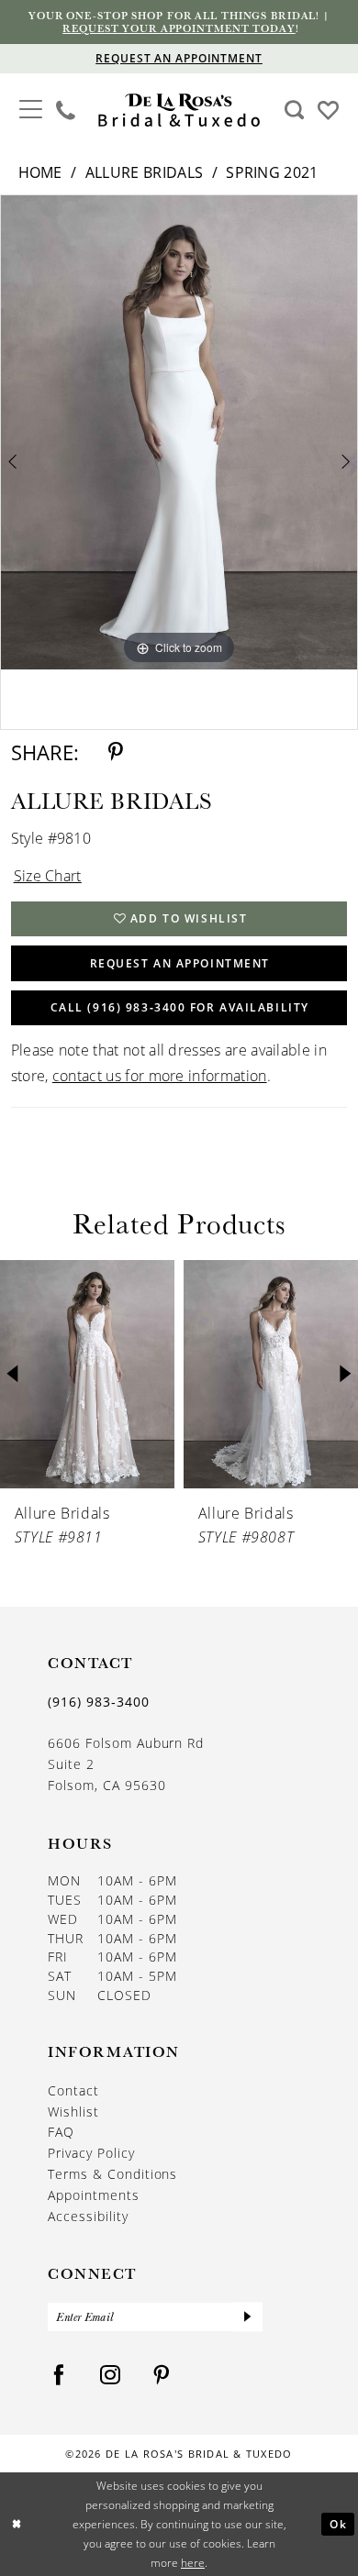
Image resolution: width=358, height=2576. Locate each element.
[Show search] (294, 110)
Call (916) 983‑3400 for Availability (180, 1007)
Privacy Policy (91, 2153)
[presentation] (165, 1374)
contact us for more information (160, 1076)
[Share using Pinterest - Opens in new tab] (116, 752)
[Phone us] (67, 110)
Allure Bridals (144, 172)
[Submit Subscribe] (248, 2317)
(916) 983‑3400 (99, 1702)
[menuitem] (31, 111)
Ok (338, 2524)
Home (40, 172)
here (193, 2562)
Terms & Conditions (112, 2174)
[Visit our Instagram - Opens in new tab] (111, 2376)
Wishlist (73, 2112)
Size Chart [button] (48, 876)
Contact (73, 2091)
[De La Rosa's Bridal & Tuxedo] (179, 111)
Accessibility (88, 2217)
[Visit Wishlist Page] (328, 109)
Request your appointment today (179, 28)
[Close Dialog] (17, 2524)
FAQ (61, 2132)
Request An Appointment (180, 963)
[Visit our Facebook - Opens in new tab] (59, 2376)
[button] (31, 108)
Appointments (94, 2195)
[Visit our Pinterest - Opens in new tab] (162, 2376)
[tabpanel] (179, 433)
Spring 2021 (272, 172)
